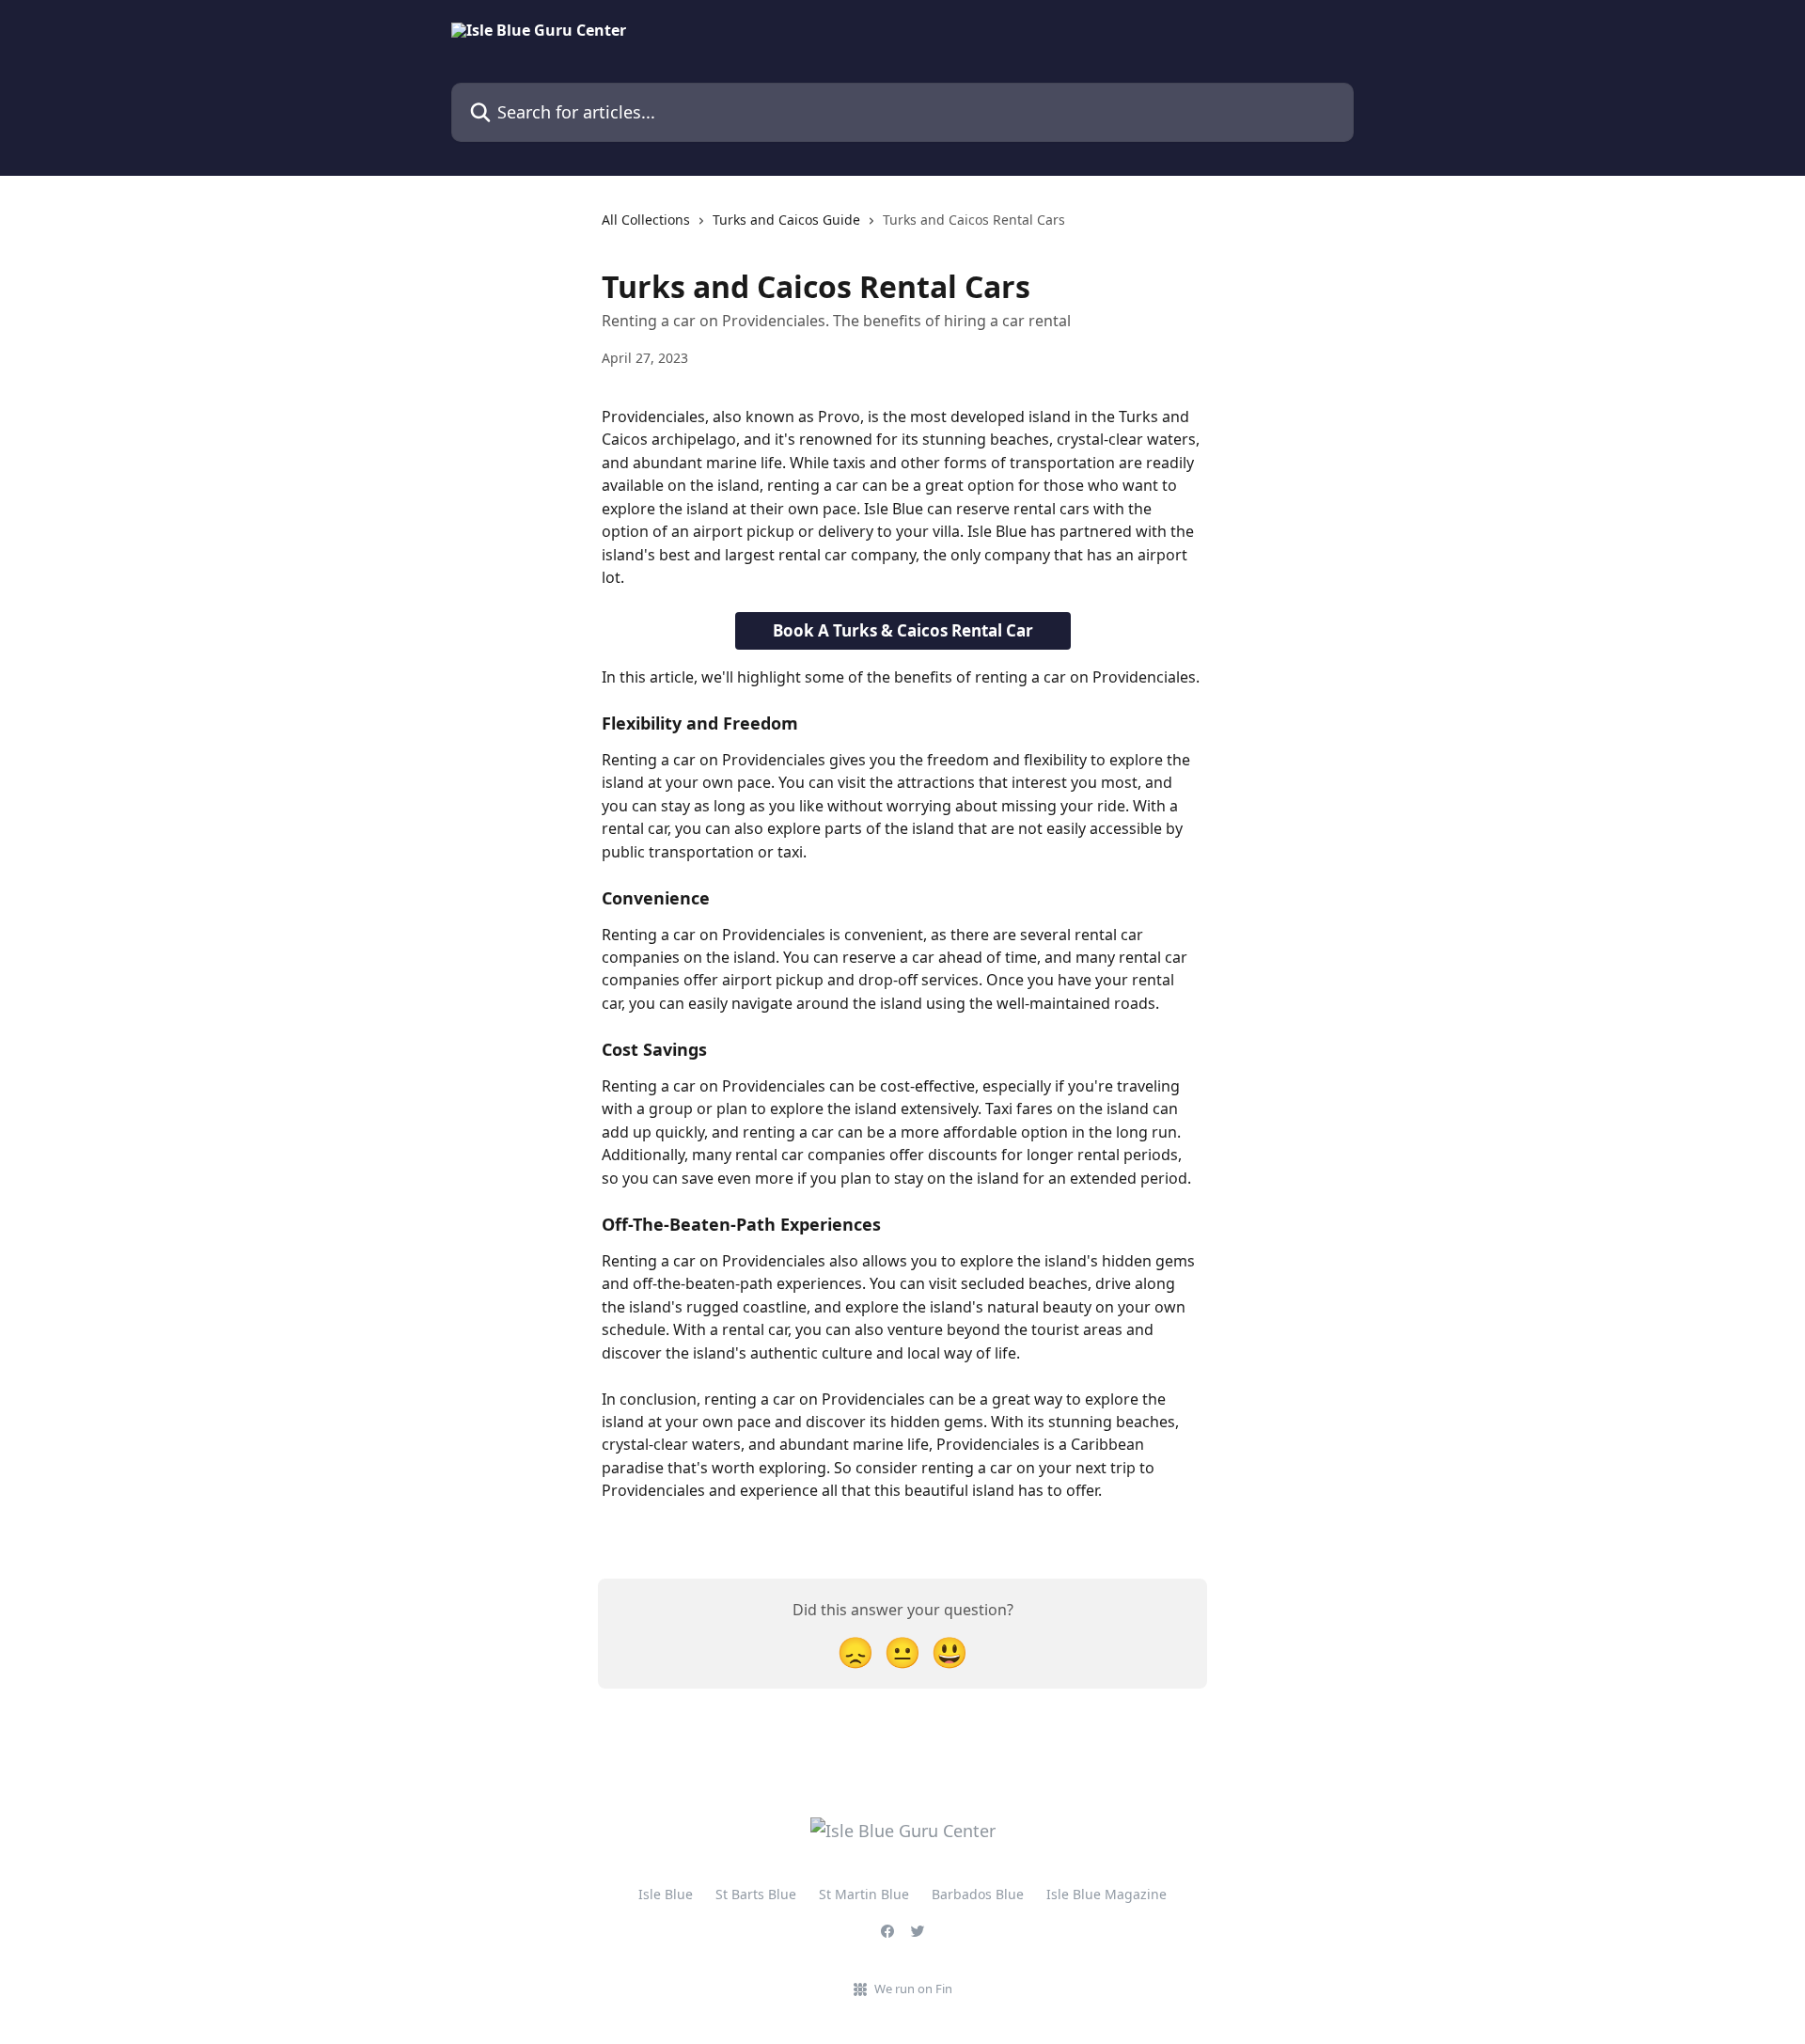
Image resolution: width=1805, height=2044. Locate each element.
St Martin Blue (864, 1894)
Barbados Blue (978, 1894)
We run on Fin (913, 1989)
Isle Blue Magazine (1107, 1894)
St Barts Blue (756, 1894)
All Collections (646, 220)
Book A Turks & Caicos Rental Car (903, 630)
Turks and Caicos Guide (786, 220)
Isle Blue (666, 1894)
